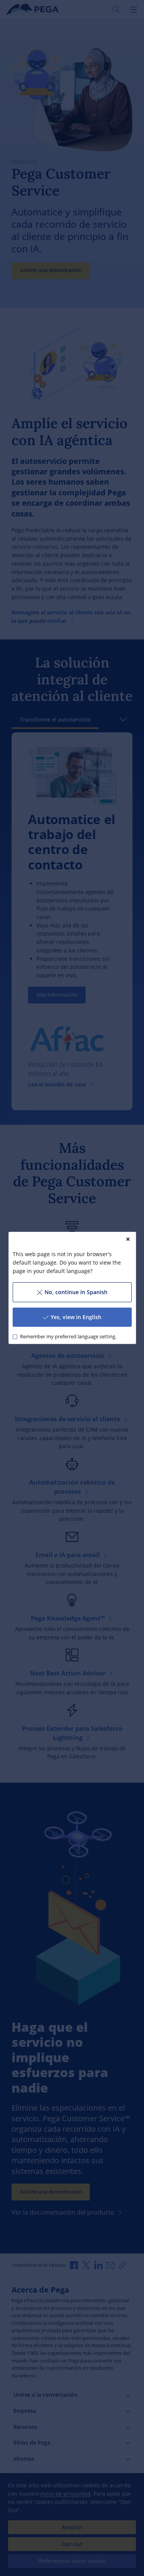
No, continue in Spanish (76, 1292)
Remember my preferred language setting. (68, 1337)
